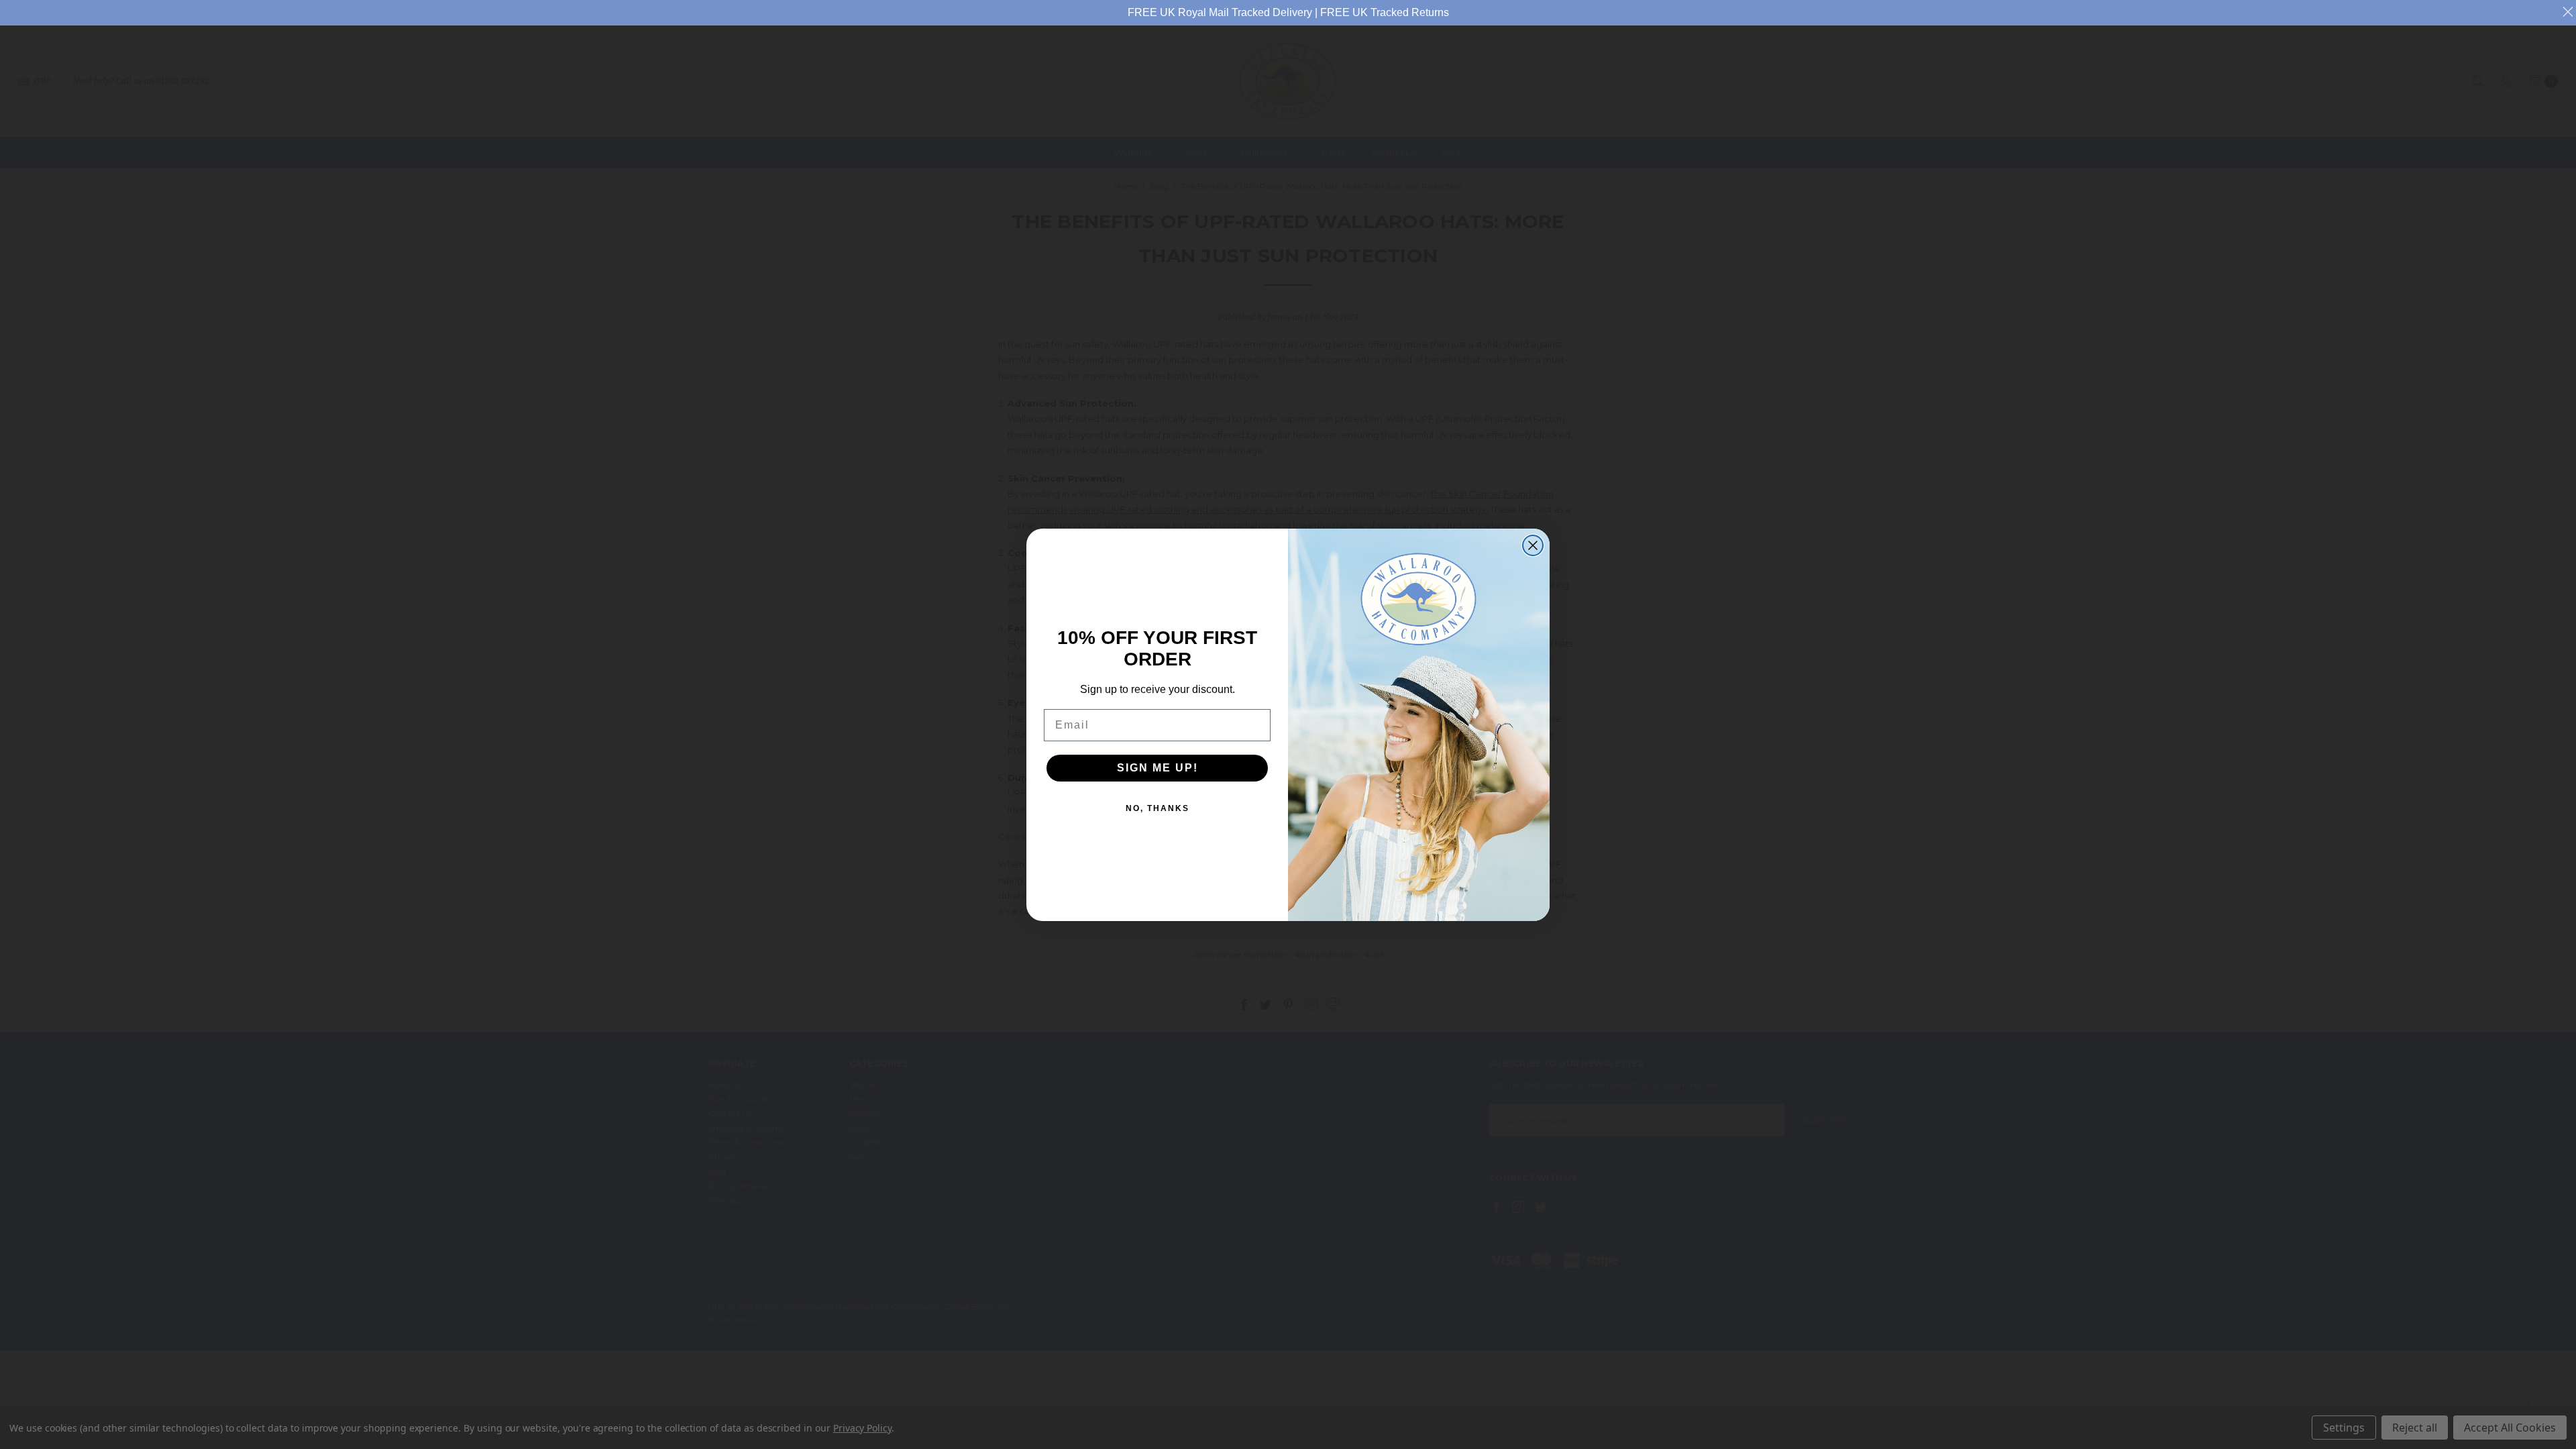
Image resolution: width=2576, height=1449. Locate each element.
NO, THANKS (1158, 808)
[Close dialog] (1533, 545)
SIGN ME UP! (1158, 768)
